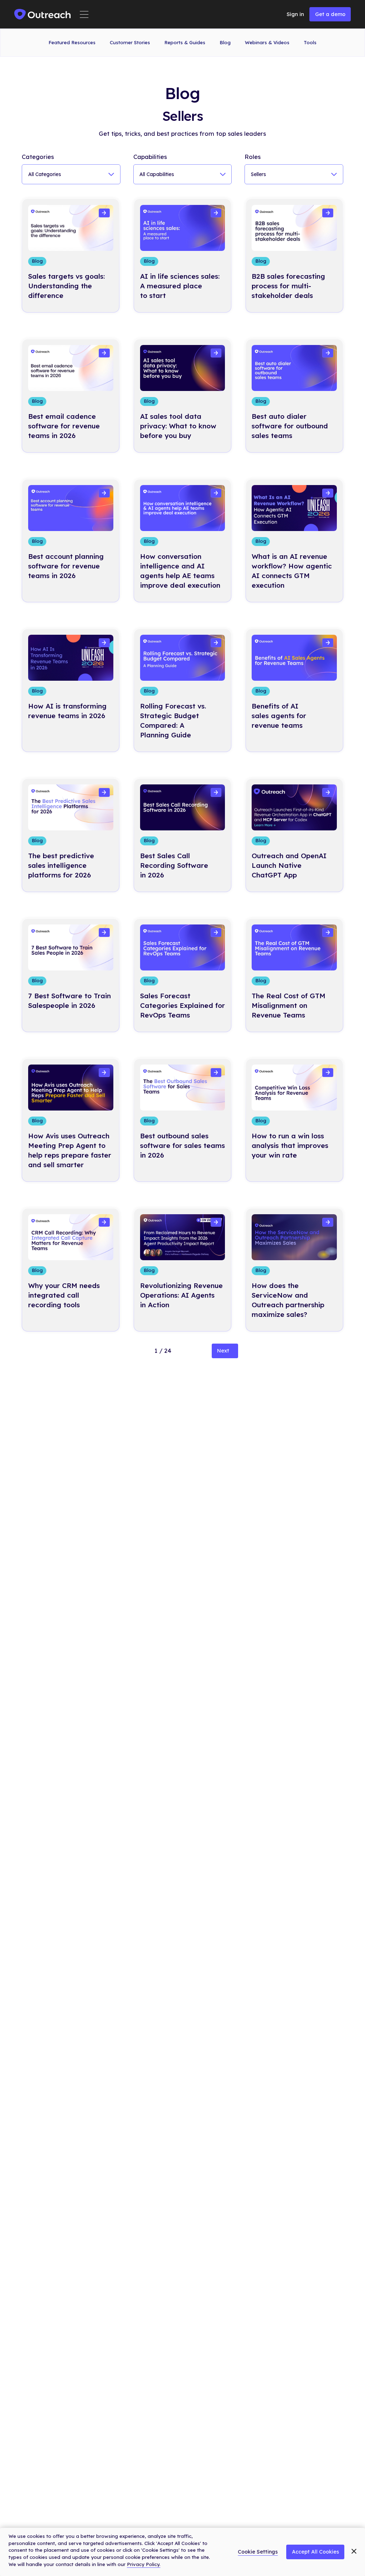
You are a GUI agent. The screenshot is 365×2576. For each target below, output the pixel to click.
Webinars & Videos (267, 42)
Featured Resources (72, 42)
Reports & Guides (185, 42)
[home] (43, 14)
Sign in (295, 14)
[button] (84, 14)
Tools (310, 42)
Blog (225, 42)
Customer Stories (130, 42)
